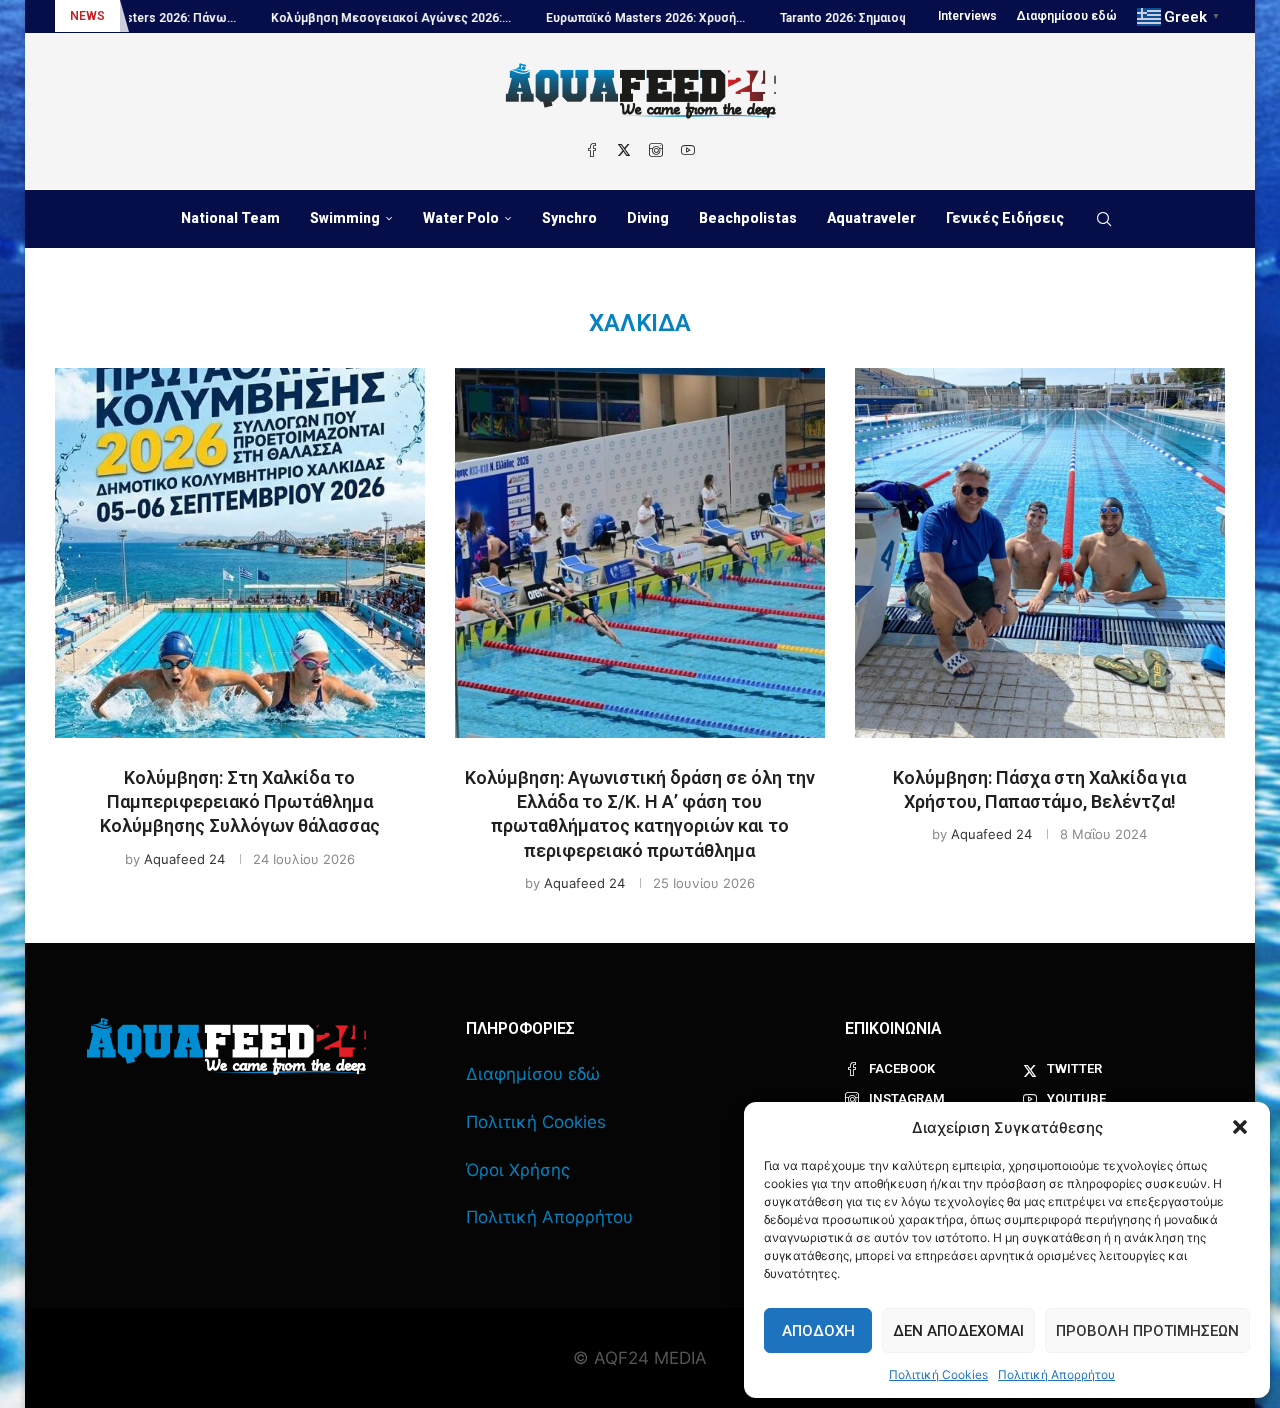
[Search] (1104, 219)
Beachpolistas (748, 218)
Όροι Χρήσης (518, 1170)
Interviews (967, 16)
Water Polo (461, 218)
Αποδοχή (818, 1331)
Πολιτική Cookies (938, 1374)
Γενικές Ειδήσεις (1005, 218)
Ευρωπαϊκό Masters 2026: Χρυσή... (601, 18)
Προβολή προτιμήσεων (1147, 1331)
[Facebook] (592, 150)
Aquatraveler (871, 218)
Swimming (345, 218)
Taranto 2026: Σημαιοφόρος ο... (825, 18)
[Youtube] (688, 150)
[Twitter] (624, 150)
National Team (230, 218)
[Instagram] (656, 150)
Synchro (569, 218)
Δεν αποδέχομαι (958, 1331)
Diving (648, 218)
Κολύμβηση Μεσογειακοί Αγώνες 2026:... (347, 18)
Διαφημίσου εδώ (1067, 16)
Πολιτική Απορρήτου (1056, 1374)
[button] (1240, 1127)
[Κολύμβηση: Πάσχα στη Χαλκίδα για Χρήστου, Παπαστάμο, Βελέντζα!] (1040, 553)
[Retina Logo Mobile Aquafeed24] (226, 1046)
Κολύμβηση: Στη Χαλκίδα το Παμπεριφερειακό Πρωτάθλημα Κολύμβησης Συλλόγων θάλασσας (240, 802)
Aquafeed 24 (184, 859)
